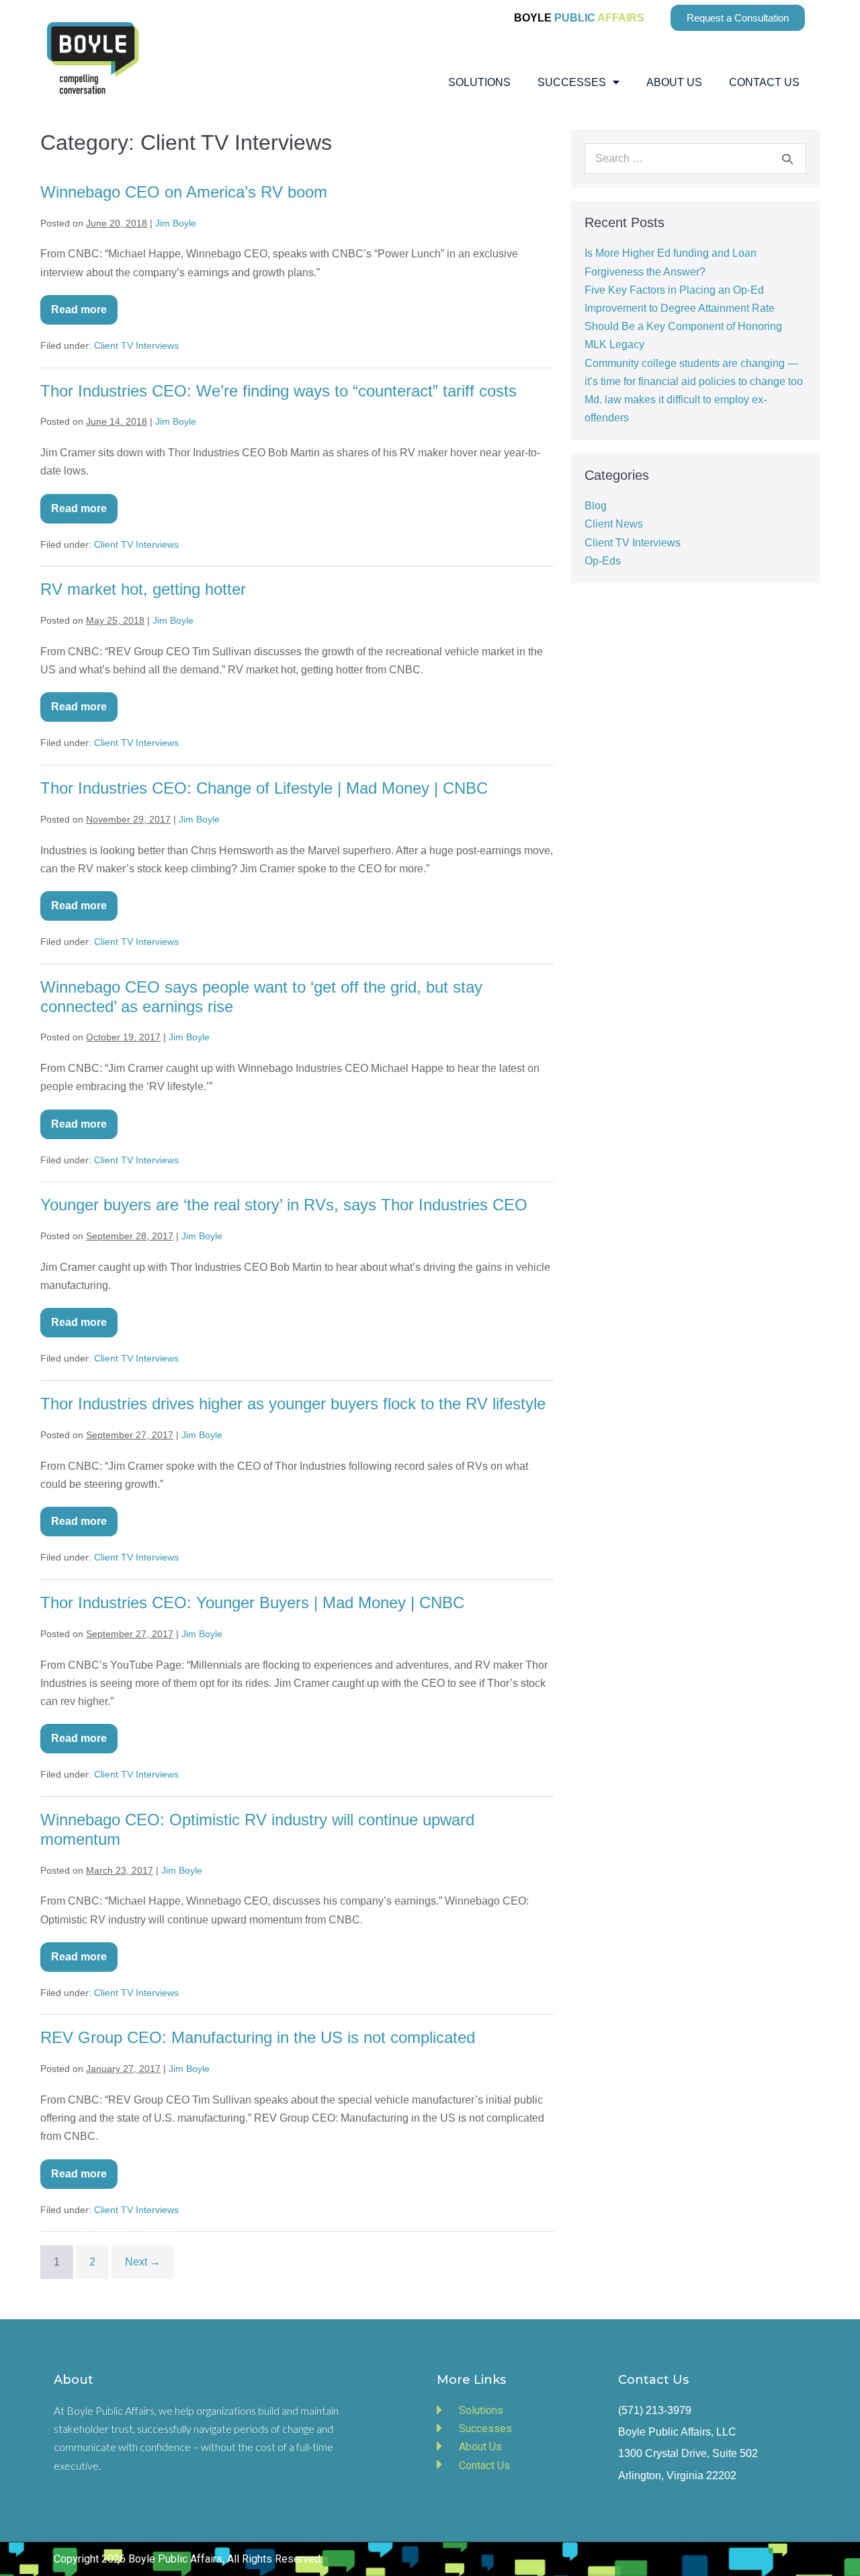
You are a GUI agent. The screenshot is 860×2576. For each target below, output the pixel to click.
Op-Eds (603, 561)
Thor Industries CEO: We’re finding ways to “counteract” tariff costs (278, 391)
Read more (84, 305)
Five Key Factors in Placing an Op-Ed (674, 290)
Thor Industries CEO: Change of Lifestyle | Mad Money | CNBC (264, 788)
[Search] (787, 159)
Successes (572, 82)
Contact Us (764, 82)
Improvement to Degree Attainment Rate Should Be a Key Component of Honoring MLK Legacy (683, 326)
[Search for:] (695, 158)
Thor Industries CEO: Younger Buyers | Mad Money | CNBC (252, 1603)
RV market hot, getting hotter (143, 589)
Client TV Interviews (136, 345)
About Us (674, 82)
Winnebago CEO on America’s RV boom (184, 192)
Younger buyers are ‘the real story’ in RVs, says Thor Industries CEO (284, 1205)
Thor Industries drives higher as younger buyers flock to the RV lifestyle (293, 1404)
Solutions (479, 82)
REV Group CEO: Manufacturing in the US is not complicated (258, 2037)
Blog (596, 506)
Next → (143, 2262)
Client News (614, 524)
